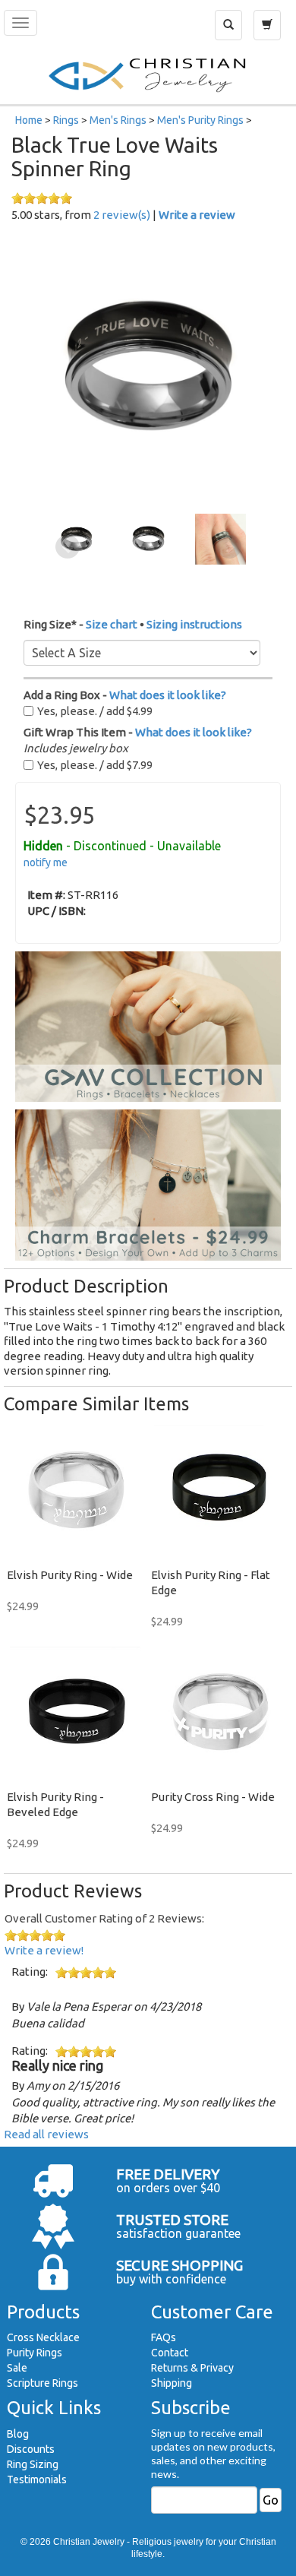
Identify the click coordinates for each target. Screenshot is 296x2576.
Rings (66, 120)
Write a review (197, 215)
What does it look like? (168, 695)
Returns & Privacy (192, 2368)
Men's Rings (118, 120)
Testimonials (37, 2479)
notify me (46, 862)
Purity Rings (35, 2353)
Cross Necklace (43, 2337)
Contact (170, 2353)
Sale (17, 2368)
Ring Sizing (33, 2464)
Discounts (31, 2449)
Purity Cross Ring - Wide (213, 1797)
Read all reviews (46, 2134)
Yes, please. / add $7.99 (95, 765)
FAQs (164, 2337)
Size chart (112, 624)
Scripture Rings (43, 2383)
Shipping (172, 2383)
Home (29, 120)
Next (229, 547)
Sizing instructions (194, 624)
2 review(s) (122, 215)
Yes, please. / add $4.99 (95, 711)
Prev (68, 547)
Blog (18, 2434)
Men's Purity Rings (200, 120)
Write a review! (44, 1950)
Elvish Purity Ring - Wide (70, 1575)
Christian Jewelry (89, 2542)
